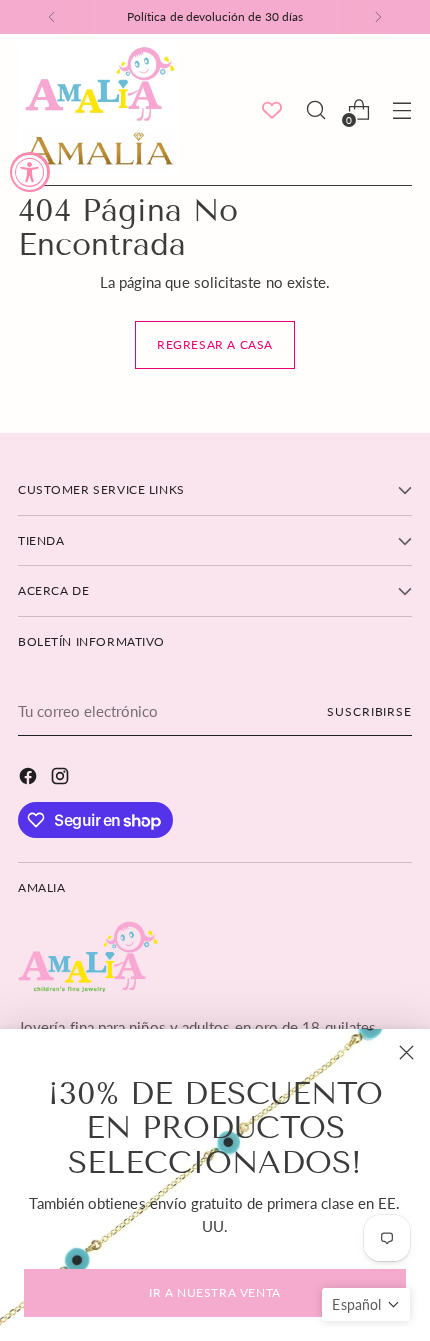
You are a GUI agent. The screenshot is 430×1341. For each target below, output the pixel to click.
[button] (366, 1304)
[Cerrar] (406, 1052)
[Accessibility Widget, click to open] (30, 172)
